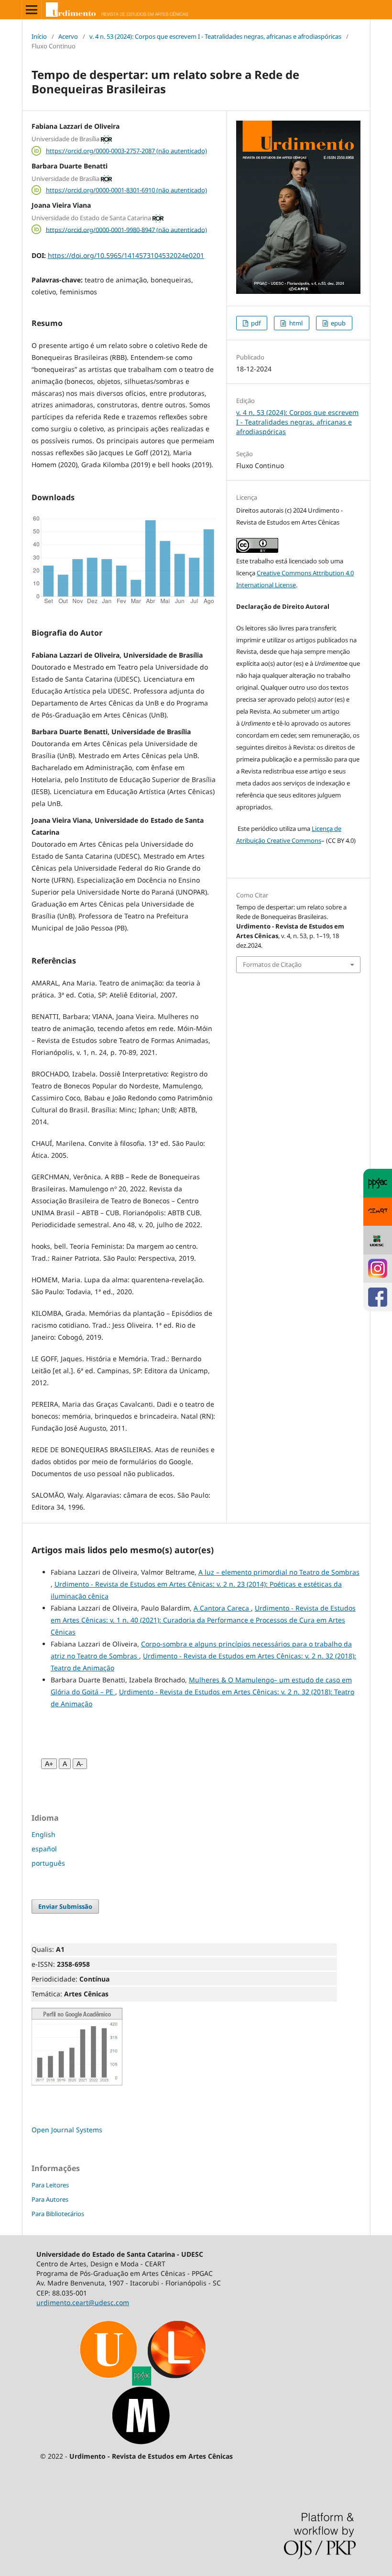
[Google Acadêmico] (77, 2083)
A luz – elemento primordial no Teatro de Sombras (279, 1572)
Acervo (68, 36)
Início (39, 36)
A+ (49, 1764)
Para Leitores (50, 2185)
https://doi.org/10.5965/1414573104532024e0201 (126, 255)
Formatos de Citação (272, 964)
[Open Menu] (32, 10)
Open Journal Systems (67, 2130)
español (44, 1849)
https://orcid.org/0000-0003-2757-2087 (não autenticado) (126, 151)
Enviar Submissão (65, 1906)
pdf (255, 323)
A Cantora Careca (222, 1608)
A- (80, 1764)
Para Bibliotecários (58, 2214)
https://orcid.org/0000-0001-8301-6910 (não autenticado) (126, 190)
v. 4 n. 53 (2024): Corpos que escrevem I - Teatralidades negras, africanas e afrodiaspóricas (215, 36)
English (44, 1834)
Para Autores (50, 2199)
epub (338, 323)
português (48, 1863)
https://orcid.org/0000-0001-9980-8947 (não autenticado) (126, 229)
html (295, 323)
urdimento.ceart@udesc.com (83, 2302)
